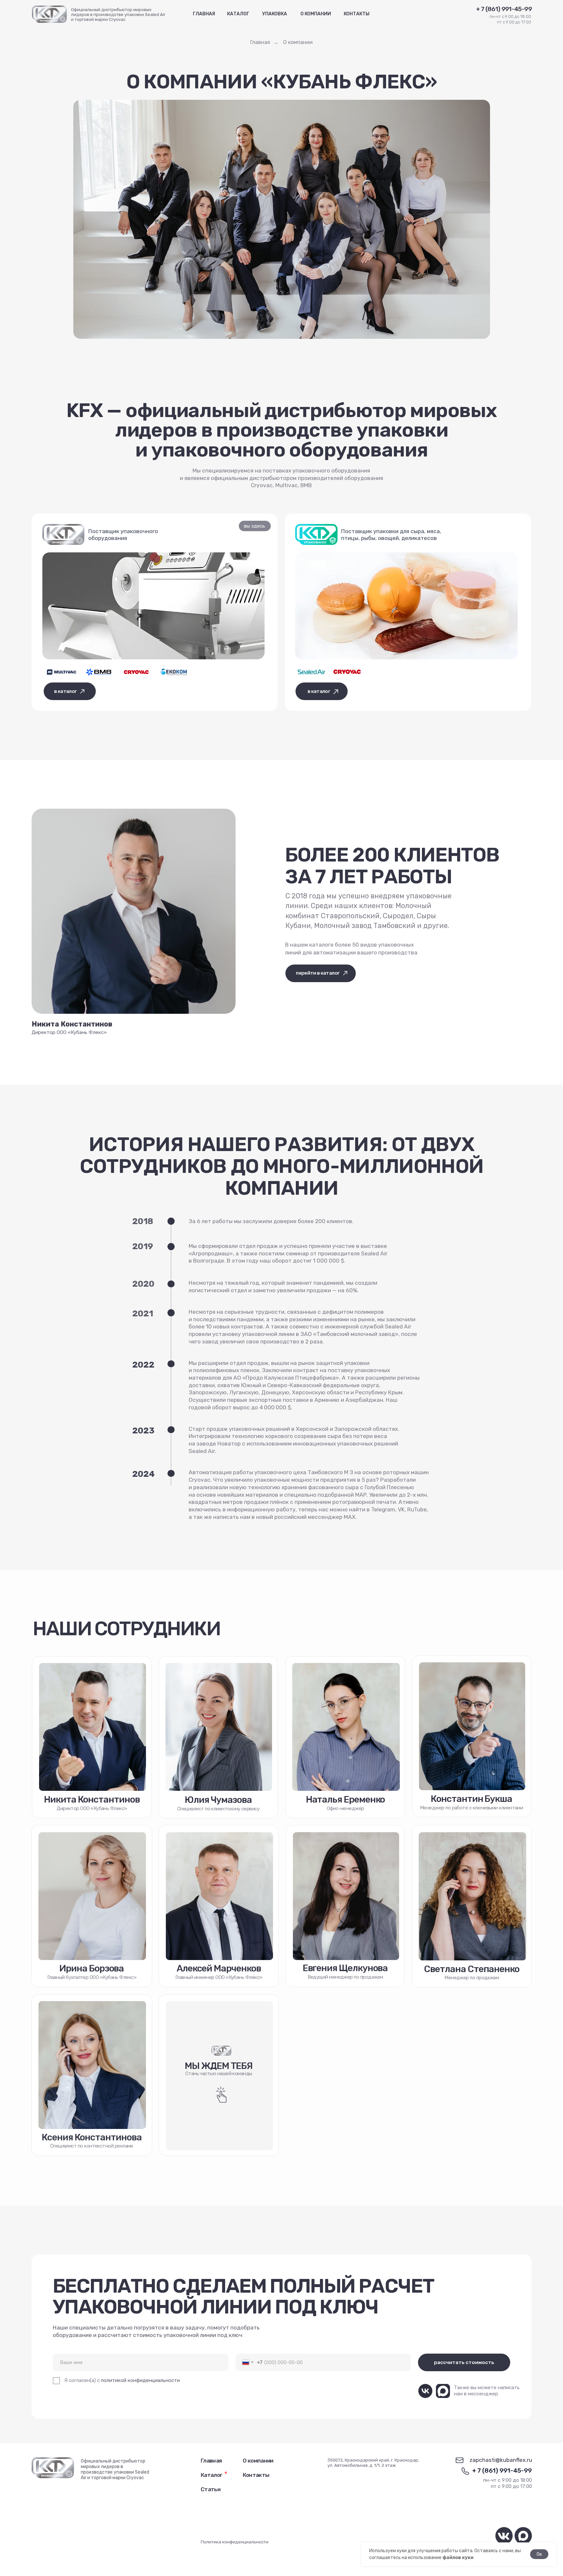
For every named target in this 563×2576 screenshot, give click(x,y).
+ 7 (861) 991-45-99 (502, 2471)
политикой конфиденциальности (140, 2380)
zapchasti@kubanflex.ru (501, 2460)
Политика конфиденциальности (235, 2542)
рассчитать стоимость (464, 2362)
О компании (298, 42)
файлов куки (458, 2558)
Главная (260, 42)
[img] (173, 672)
